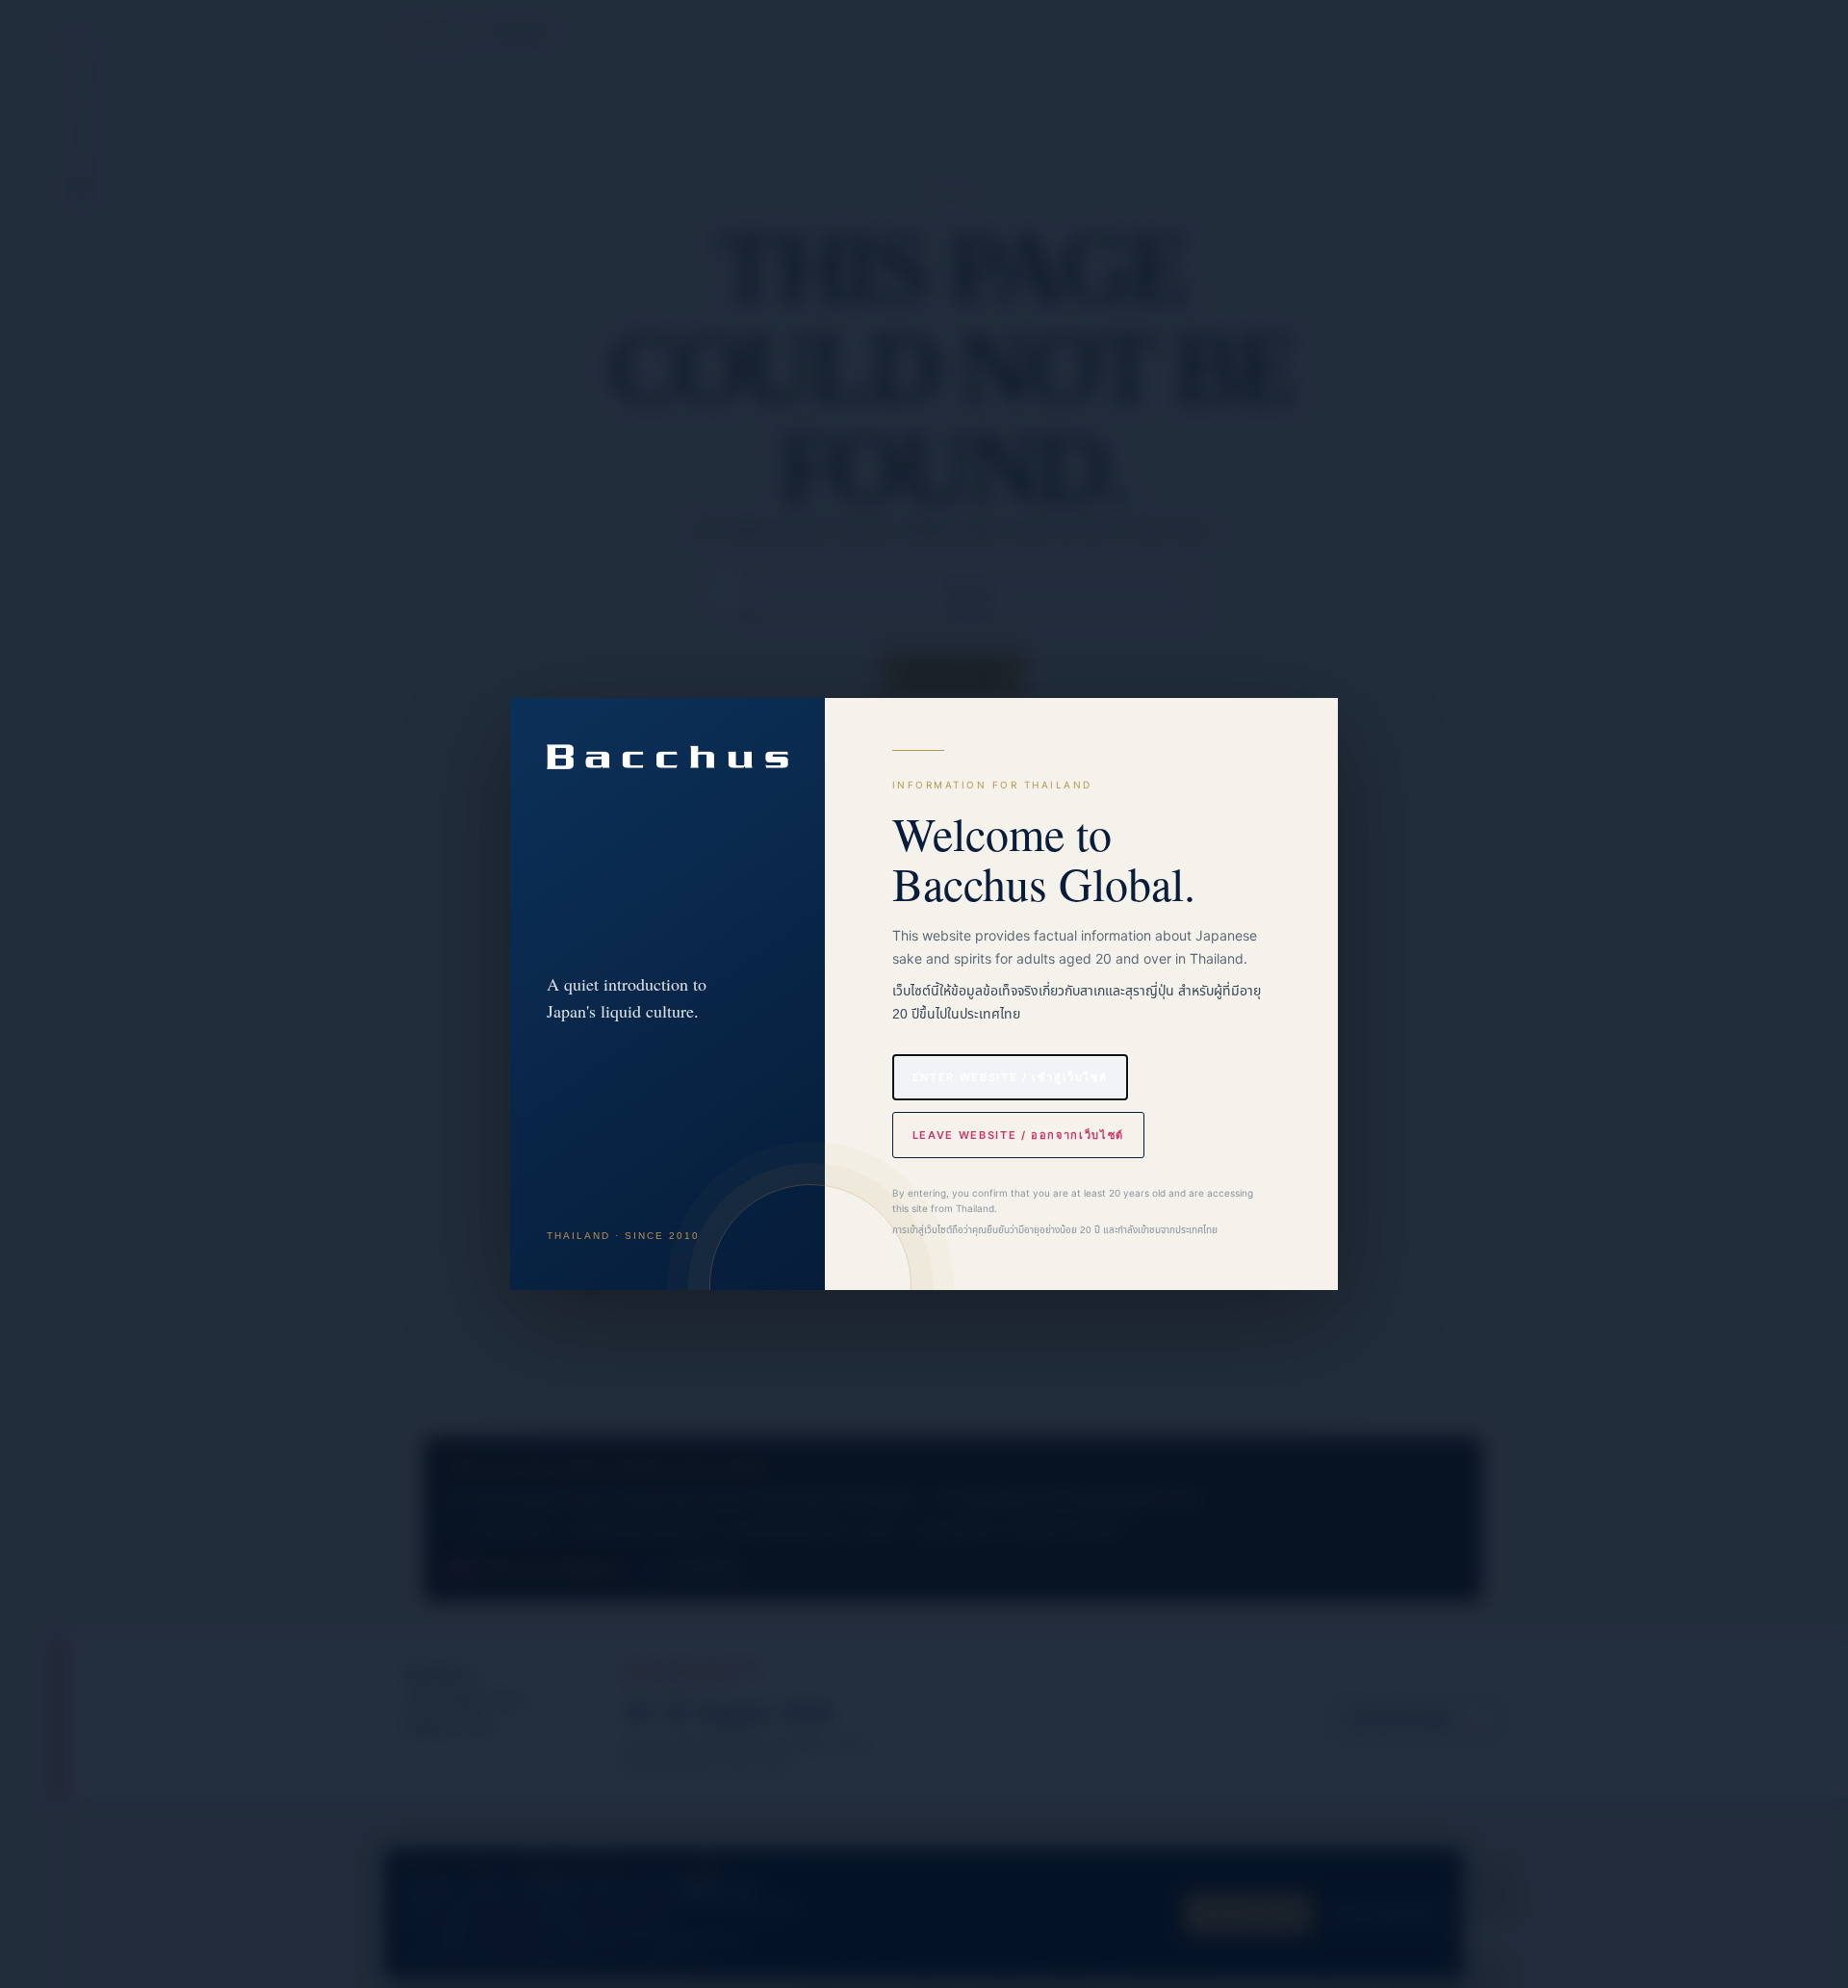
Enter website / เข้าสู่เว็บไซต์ (1010, 1077)
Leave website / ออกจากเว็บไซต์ (1018, 1135)
